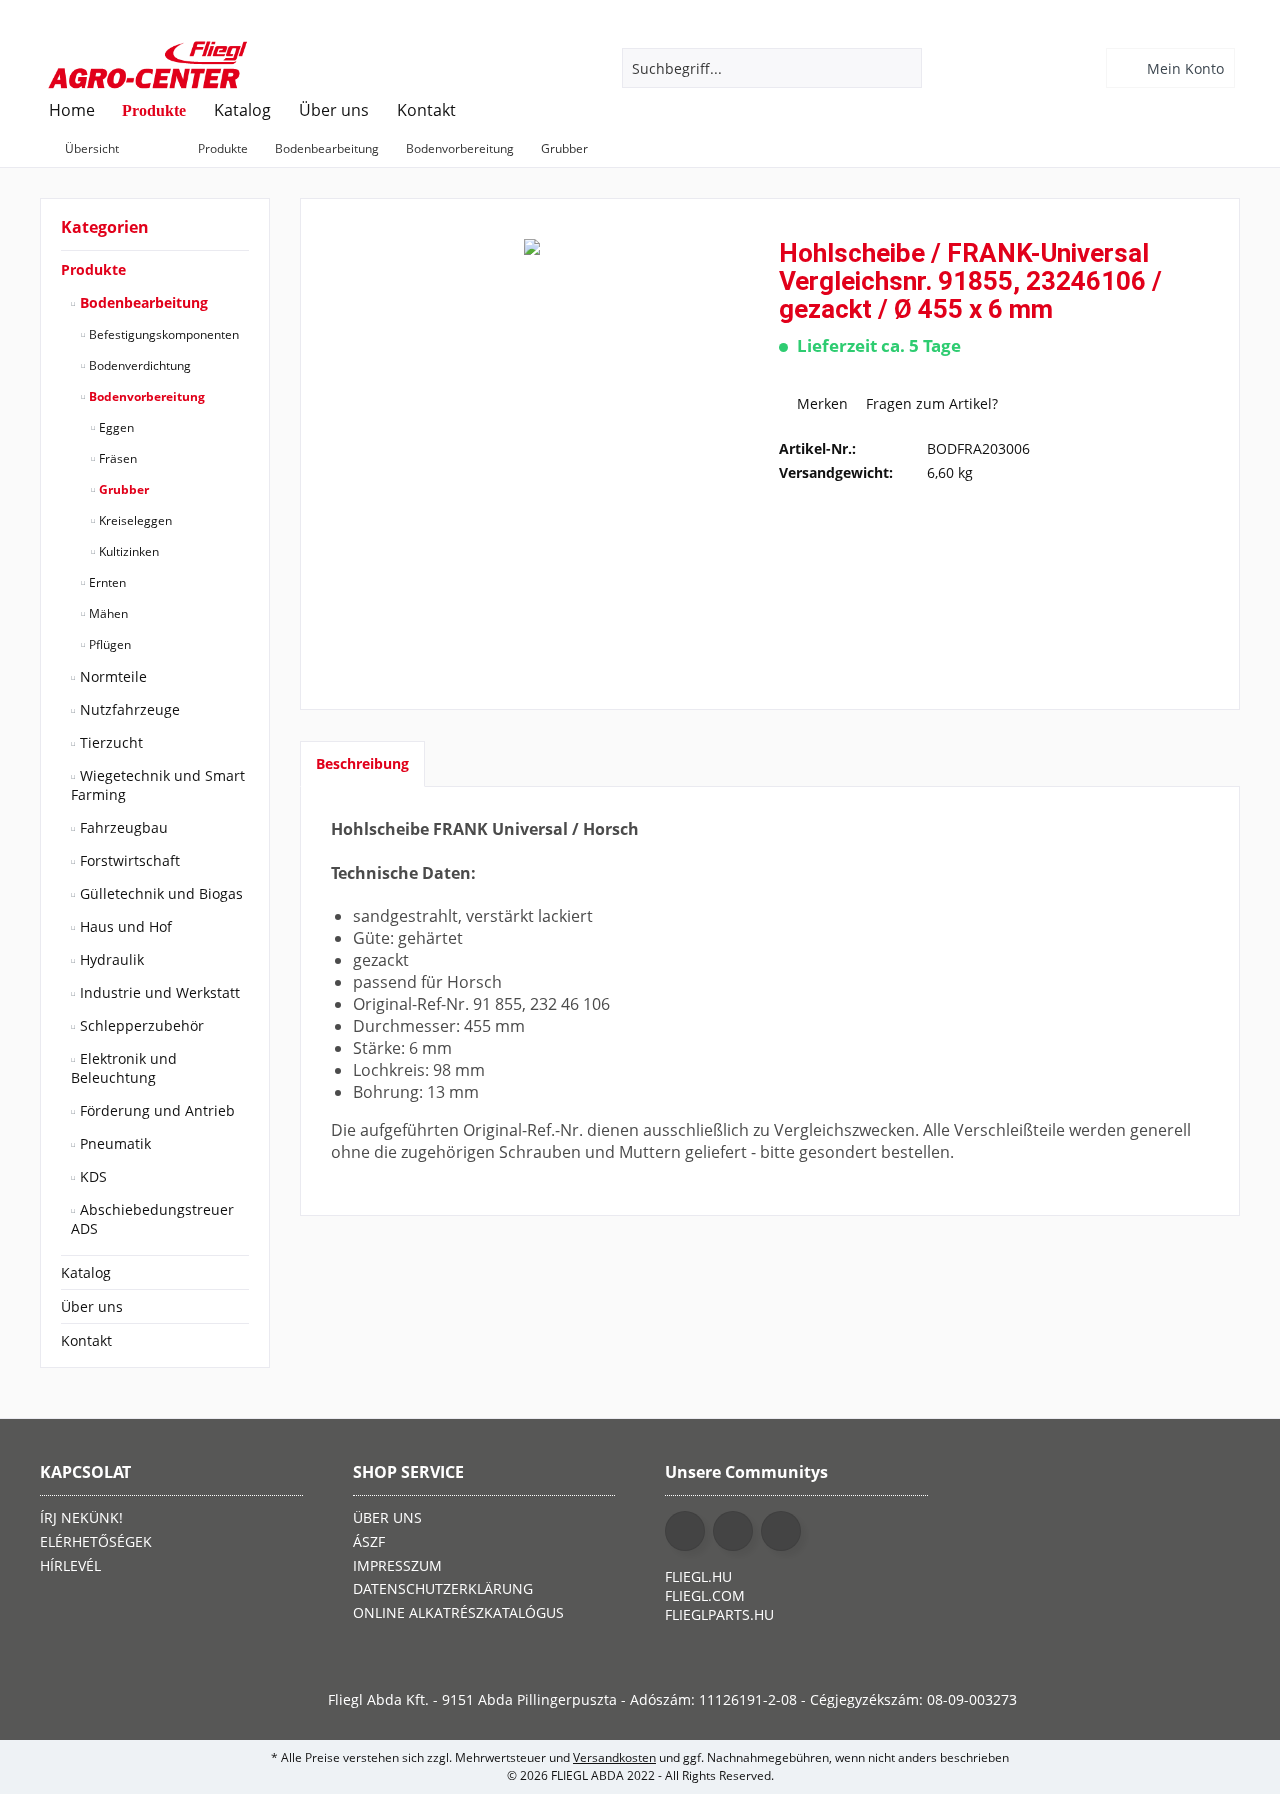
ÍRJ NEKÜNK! (81, 1517)
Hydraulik (110, 959)
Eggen (115, 427)
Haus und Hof (124, 926)
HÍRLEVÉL (70, 1565)
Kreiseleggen (134, 520)
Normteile (111, 676)
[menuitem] (1173, 68)
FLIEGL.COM (705, 1595)
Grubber (122, 489)
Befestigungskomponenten (162, 334)
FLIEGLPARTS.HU (719, 1614)
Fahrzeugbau (122, 827)
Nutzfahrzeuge (128, 709)
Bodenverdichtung (138, 365)
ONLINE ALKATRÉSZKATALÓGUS (458, 1612)
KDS (91, 1176)
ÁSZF (369, 1541)
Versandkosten (614, 1757)
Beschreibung (362, 763)
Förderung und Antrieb (155, 1110)
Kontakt (86, 1340)
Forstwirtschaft (128, 860)
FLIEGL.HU (698, 1576)
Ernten (106, 582)
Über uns (92, 1306)
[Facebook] (685, 1531)
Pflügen (108, 644)
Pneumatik (113, 1143)
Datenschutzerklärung (443, 1588)
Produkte (93, 269)
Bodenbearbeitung (142, 302)
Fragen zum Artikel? (930, 403)
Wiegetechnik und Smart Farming (158, 785)
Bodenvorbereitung (145, 396)
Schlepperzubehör (140, 1025)
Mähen (107, 613)
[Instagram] (781, 1531)
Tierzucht (109, 742)
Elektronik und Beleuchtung (124, 1068)
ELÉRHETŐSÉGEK (96, 1541)
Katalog (86, 1272)
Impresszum (397, 1565)
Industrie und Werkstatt (158, 992)
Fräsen (116, 458)
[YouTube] (733, 1531)
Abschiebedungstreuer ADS (152, 1219)
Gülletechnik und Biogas (159, 893)
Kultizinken (127, 551)
